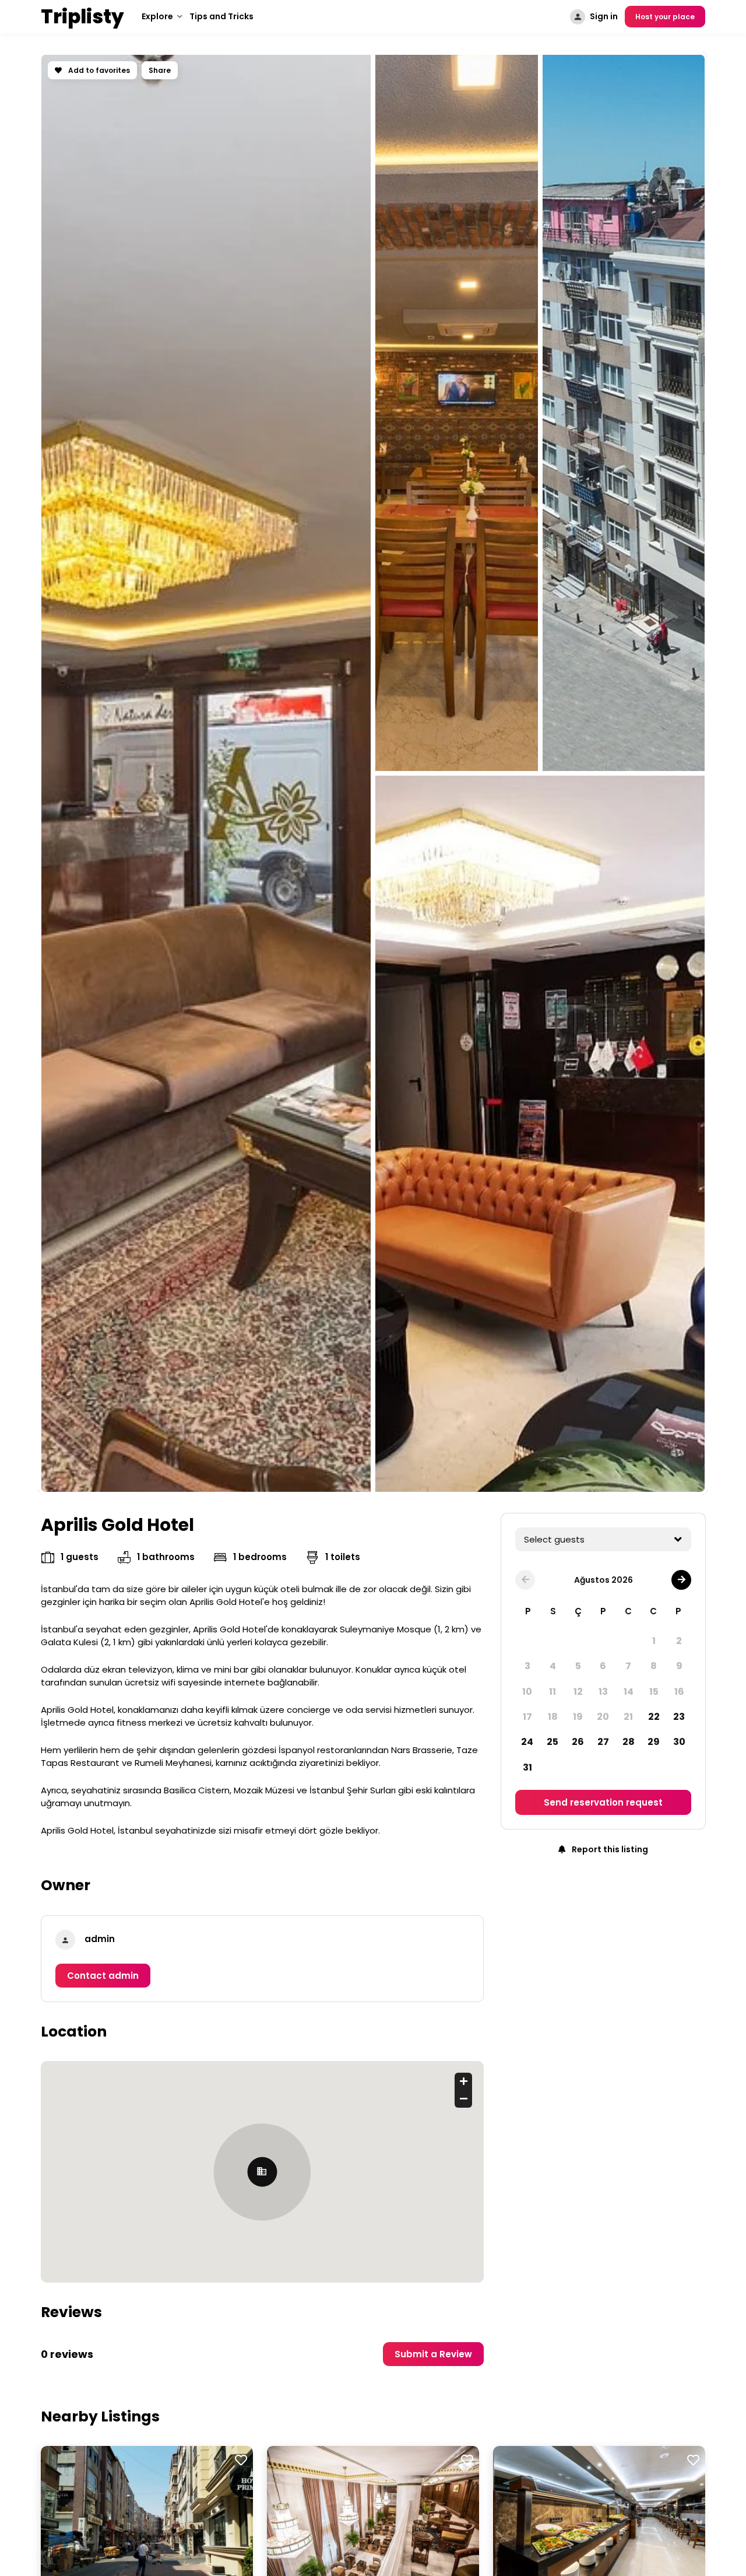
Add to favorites (98, 70)
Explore (157, 16)
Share (160, 70)
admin (100, 1939)
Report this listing (609, 1849)
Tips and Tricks (221, 16)
